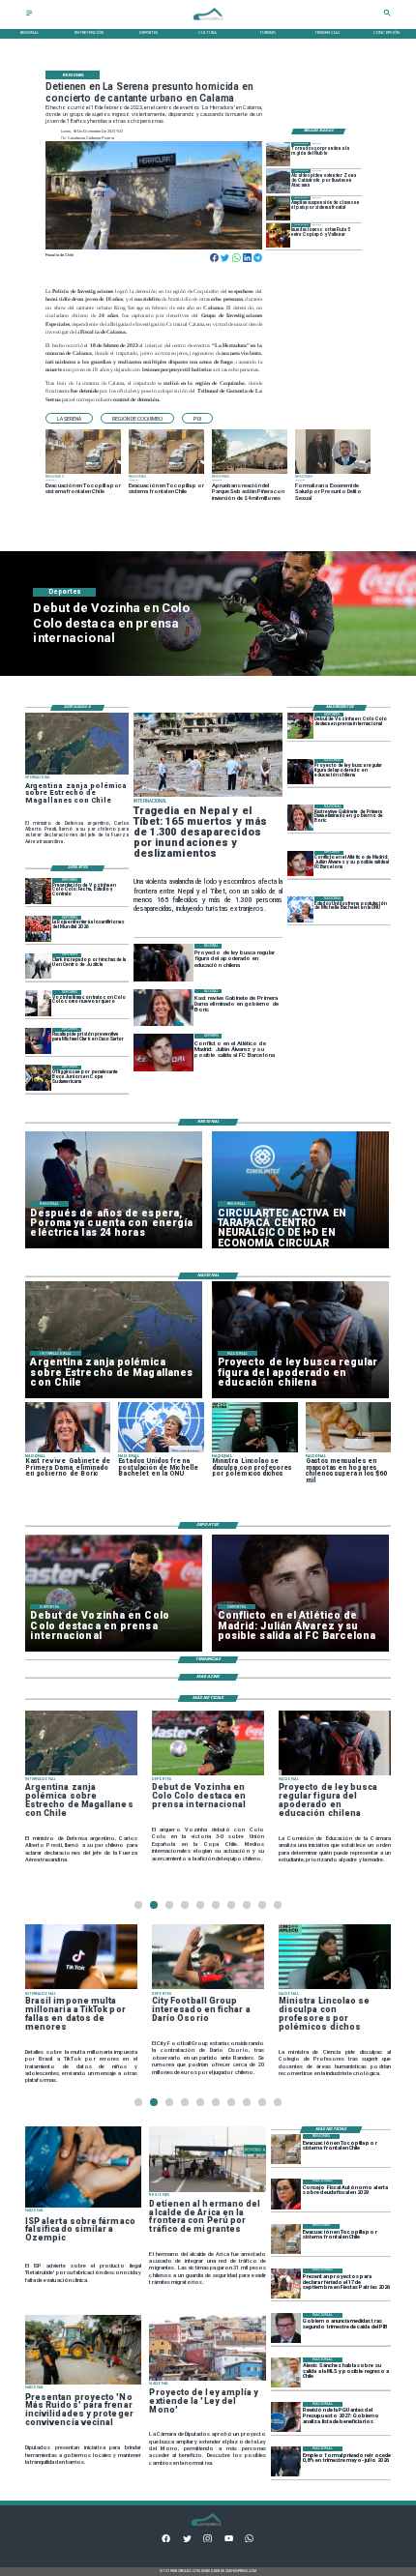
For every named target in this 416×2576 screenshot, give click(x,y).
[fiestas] (286, 2283)
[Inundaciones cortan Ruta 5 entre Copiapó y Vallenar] (278, 235)
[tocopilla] (286, 2149)
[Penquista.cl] (30, 15)
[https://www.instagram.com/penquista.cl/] (208, 2541)
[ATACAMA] (278, 181)
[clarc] (38, 1041)
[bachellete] (300, 909)
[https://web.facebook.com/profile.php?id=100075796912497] (166, 2541)
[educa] (300, 772)
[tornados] (278, 154)
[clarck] (38, 966)
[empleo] (286, 2461)
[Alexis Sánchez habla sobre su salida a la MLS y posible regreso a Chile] (286, 2372)
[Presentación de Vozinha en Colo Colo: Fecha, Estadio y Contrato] (38, 891)
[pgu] (286, 2417)
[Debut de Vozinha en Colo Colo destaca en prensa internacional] (300, 726)
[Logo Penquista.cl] (208, 24)
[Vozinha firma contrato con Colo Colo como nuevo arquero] (38, 1003)
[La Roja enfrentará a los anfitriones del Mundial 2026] (38, 929)
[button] (69, 418)
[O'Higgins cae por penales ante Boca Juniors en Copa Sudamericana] (38, 1079)
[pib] (286, 2328)
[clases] (278, 208)
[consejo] (286, 2195)
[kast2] (300, 818)
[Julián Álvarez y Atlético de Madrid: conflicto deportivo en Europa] (300, 864)
